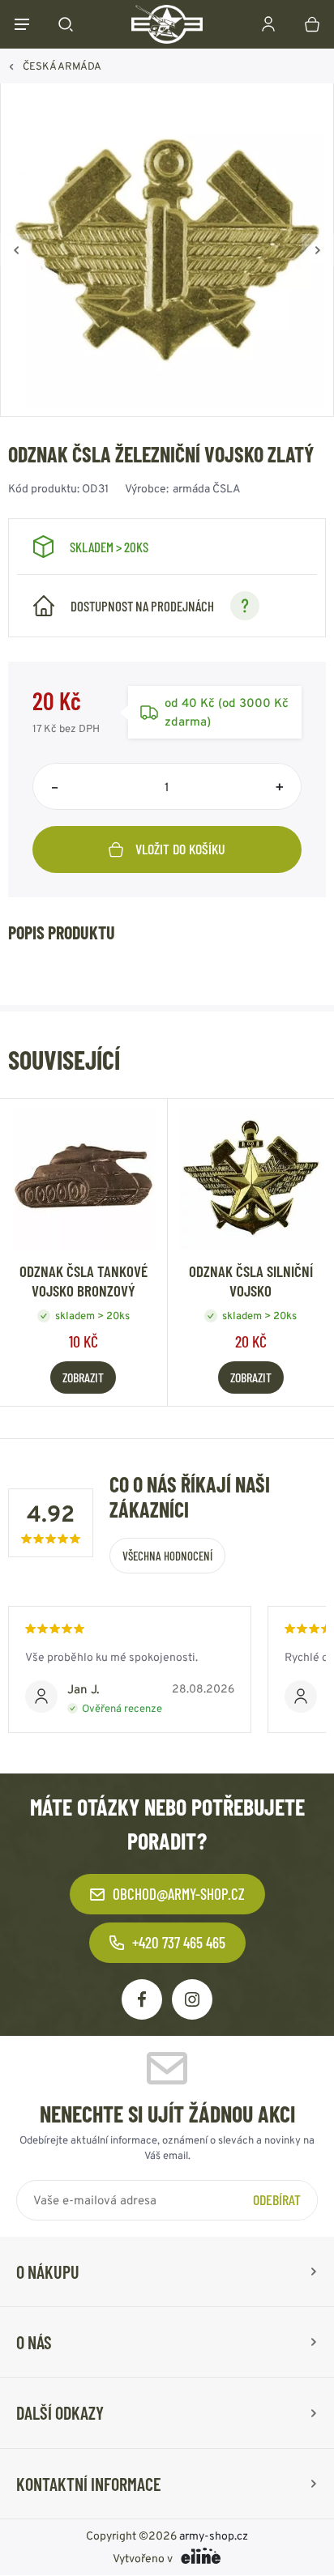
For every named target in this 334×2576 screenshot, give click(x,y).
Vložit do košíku (180, 849)
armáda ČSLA (207, 488)
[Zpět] (16, 250)
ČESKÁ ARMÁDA (62, 66)
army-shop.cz (214, 2536)
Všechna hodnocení (167, 1556)
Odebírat (277, 2199)
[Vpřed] (318, 250)
